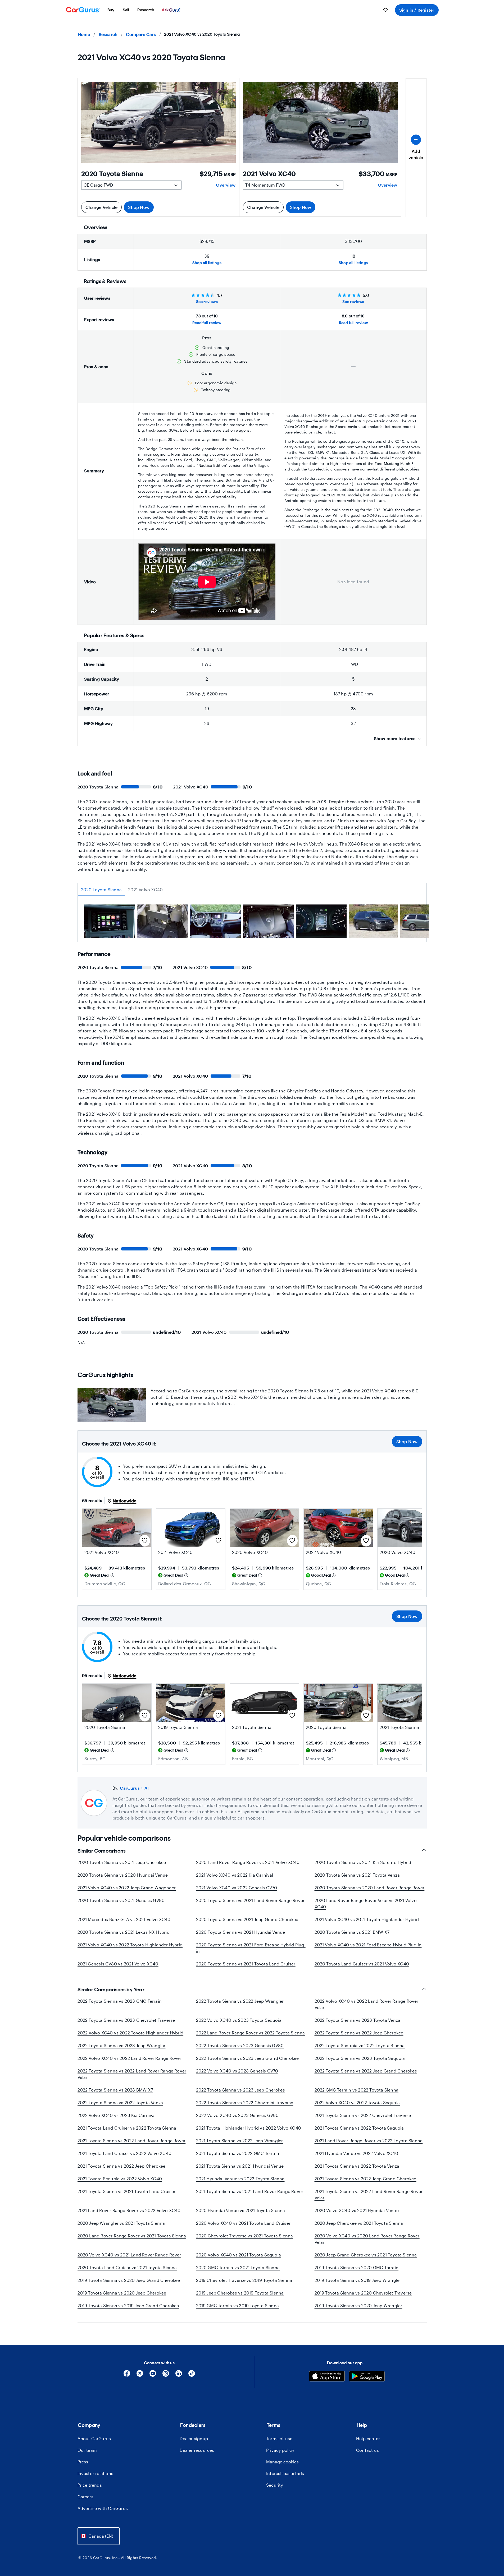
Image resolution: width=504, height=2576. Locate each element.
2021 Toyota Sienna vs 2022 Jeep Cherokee (122, 2166)
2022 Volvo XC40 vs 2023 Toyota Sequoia (239, 2020)
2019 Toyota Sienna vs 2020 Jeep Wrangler (358, 2305)
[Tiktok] (192, 2375)
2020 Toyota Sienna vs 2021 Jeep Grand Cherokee (247, 1919)
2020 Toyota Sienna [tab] (101, 890)
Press (83, 2462)
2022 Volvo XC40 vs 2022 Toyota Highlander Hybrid (131, 2033)
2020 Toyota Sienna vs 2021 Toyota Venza (357, 1875)
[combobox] (99, 2536)
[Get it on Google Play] (367, 2377)
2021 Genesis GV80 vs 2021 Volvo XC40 (118, 1964)
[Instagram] (166, 2375)
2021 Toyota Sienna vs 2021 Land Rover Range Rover (250, 2191)
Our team (87, 2450)
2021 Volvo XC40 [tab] (145, 890)
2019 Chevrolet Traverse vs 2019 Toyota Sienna (244, 2280)
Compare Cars (141, 34)
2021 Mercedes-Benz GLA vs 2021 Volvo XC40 (124, 1919)
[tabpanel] (252, 923)
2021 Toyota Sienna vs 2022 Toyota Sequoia (359, 2128)
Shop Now (139, 207)
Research (108, 34)
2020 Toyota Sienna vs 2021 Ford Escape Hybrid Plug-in (251, 1948)
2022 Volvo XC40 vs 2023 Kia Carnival (117, 2115)
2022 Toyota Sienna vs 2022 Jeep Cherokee (359, 2033)
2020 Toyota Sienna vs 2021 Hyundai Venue (241, 1932)
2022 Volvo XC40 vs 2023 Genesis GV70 (237, 2071)
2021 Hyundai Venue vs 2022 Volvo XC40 (356, 2153)
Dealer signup (194, 2438)
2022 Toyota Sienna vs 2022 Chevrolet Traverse (245, 2102)
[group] (110, 922)
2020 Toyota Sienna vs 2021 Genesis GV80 (121, 1900)
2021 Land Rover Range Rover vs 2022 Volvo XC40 (129, 2210)
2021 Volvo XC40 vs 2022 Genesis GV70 (237, 1888)
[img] (112, 1575)
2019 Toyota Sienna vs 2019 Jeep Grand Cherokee (128, 2305)
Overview (226, 185)
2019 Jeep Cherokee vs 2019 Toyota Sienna (240, 2293)
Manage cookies (282, 2462)
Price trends (90, 2485)
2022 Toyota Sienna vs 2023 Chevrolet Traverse (126, 2020)
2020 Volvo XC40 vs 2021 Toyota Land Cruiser (243, 2223)
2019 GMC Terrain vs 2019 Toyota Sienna (238, 2305)
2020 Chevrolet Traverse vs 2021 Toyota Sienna (245, 2236)
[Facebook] (127, 2375)
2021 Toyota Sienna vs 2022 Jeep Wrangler (240, 2141)
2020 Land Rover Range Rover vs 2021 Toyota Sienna (132, 2236)
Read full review (207, 323)
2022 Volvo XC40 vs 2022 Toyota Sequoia (357, 2102)
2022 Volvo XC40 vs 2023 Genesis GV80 (237, 2115)
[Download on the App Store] (327, 2377)
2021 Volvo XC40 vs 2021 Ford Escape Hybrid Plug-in (368, 1945)
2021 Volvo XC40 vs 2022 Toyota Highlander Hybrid (130, 1945)
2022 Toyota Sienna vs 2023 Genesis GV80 (240, 2045)
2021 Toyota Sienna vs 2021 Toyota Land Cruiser (127, 2191)
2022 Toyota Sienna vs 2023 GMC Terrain (120, 2001)
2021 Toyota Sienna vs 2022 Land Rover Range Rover (132, 2141)
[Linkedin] (179, 2375)
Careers (85, 2497)
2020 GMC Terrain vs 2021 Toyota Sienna (238, 2267)
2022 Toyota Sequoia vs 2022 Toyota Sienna (360, 2045)
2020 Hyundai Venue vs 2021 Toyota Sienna (241, 2210)
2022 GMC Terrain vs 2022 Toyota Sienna (357, 2090)
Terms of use (279, 2438)
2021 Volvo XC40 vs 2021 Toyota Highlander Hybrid (367, 1919)
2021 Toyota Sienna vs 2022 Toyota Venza (357, 2166)
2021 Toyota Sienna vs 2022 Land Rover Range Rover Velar (369, 2194)
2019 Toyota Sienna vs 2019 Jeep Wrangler (358, 2280)
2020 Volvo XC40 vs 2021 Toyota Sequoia (239, 2255)
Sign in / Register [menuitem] (417, 10)
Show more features (395, 738)
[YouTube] (153, 2375)
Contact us (367, 2450)
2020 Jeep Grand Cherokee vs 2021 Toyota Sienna (366, 2255)
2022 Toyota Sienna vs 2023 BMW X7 (115, 2090)
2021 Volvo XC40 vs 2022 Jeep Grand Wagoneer (127, 1888)
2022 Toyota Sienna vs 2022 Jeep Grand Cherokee (366, 2071)
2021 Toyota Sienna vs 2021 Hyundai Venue (240, 2166)
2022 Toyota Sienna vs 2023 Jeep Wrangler (122, 2045)
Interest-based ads (285, 2473)
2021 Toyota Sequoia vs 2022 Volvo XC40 (120, 2179)
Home (84, 34)
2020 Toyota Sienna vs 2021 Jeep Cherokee (122, 1862)
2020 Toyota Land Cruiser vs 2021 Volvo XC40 (362, 1964)
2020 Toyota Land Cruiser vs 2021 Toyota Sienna (127, 2267)
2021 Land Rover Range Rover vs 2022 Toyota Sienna (369, 2141)
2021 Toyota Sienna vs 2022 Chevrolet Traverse (363, 2115)
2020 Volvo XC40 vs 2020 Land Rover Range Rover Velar (367, 2239)
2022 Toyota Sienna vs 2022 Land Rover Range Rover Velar (132, 2074)
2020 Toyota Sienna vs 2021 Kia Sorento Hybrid (363, 1862)
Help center (368, 2438)
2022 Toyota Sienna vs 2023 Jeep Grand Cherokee (248, 2058)
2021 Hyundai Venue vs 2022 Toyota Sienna (240, 2179)
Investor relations (96, 2473)
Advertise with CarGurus (103, 2508)
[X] (140, 2375)
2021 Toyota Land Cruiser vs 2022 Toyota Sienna (127, 2128)
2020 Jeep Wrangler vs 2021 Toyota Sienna (121, 2223)
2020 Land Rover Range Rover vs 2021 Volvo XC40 (248, 1862)
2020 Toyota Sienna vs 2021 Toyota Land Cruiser (246, 1964)
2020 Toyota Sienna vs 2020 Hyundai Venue (123, 1875)
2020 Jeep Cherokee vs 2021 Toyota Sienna (359, 2223)
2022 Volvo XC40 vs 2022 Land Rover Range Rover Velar (367, 2004)
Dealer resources (197, 2450)
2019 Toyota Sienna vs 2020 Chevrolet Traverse (363, 2293)
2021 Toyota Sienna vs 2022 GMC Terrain (238, 2153)
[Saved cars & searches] (385, 10)
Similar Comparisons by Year (111, 1989)
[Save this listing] (145, 1541)
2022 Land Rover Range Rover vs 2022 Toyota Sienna (251, 2033)
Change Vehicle (102, 207)
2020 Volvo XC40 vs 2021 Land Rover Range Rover (129, 2255)
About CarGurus (94, 2438)
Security (275, 2485)
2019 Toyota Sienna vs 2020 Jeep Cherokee (122, 2293)
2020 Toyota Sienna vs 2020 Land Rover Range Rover (370, 1888)
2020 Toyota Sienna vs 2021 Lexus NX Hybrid (124, 1932)
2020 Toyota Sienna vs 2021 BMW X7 (352, 1932)
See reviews (207, 301)
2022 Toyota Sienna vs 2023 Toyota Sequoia (360, 2058)
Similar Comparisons (102, 1851)
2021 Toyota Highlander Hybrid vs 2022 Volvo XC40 (249, 2128)
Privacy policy (280, 2450)
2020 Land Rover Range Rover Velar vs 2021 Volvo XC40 (366, 1903)
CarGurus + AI (134, 1788)
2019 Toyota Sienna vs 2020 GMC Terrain (357, 2267)
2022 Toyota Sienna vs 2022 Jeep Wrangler (240, 2001)
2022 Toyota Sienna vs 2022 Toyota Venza (120, 2102)
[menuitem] (111, 10)
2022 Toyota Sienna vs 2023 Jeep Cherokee (241, 2090)
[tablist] (252, 890)
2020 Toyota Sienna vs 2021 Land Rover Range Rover (250, 1900)
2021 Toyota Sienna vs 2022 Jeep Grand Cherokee (365, 2179)
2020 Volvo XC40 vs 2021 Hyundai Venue (357, 2210)
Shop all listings (207, 263)
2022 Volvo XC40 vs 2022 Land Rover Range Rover (130, 2058)
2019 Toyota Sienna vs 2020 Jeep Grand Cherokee (129, 2280)
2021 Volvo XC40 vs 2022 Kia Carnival (235, 1875)
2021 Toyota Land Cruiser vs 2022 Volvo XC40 (125, 2153)
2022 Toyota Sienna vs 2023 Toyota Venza (358, 2020)
